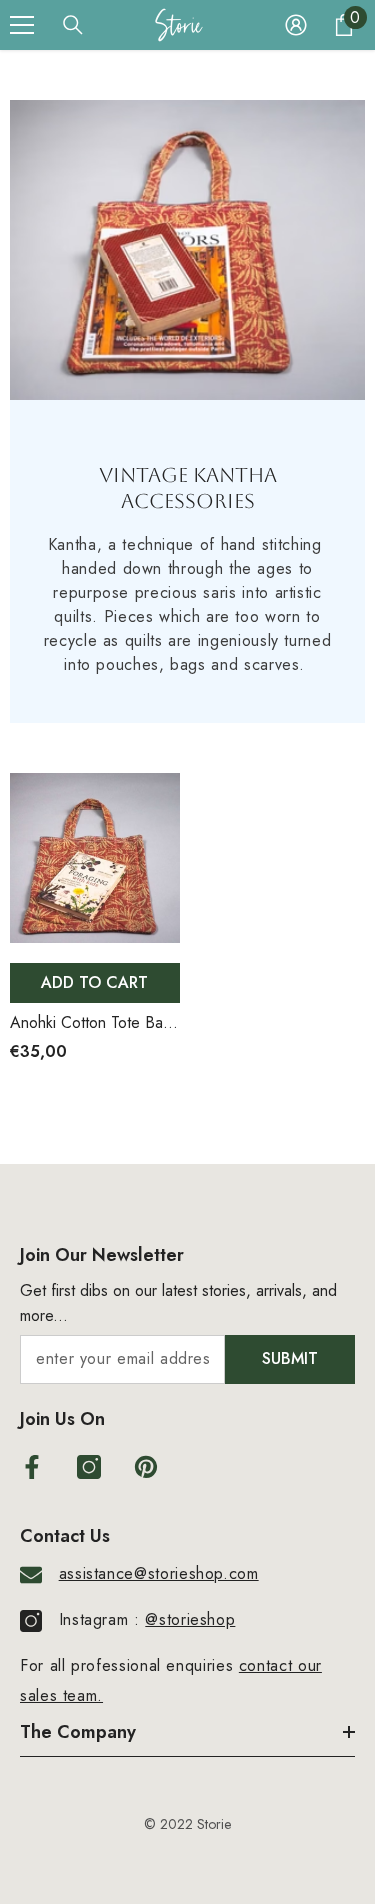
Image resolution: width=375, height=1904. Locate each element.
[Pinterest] (146, 1467)
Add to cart (94, 982)
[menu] (22, 25)
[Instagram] (89, 1467)
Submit (290, 1358)
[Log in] (296, 25)
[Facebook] (32, 1467)
